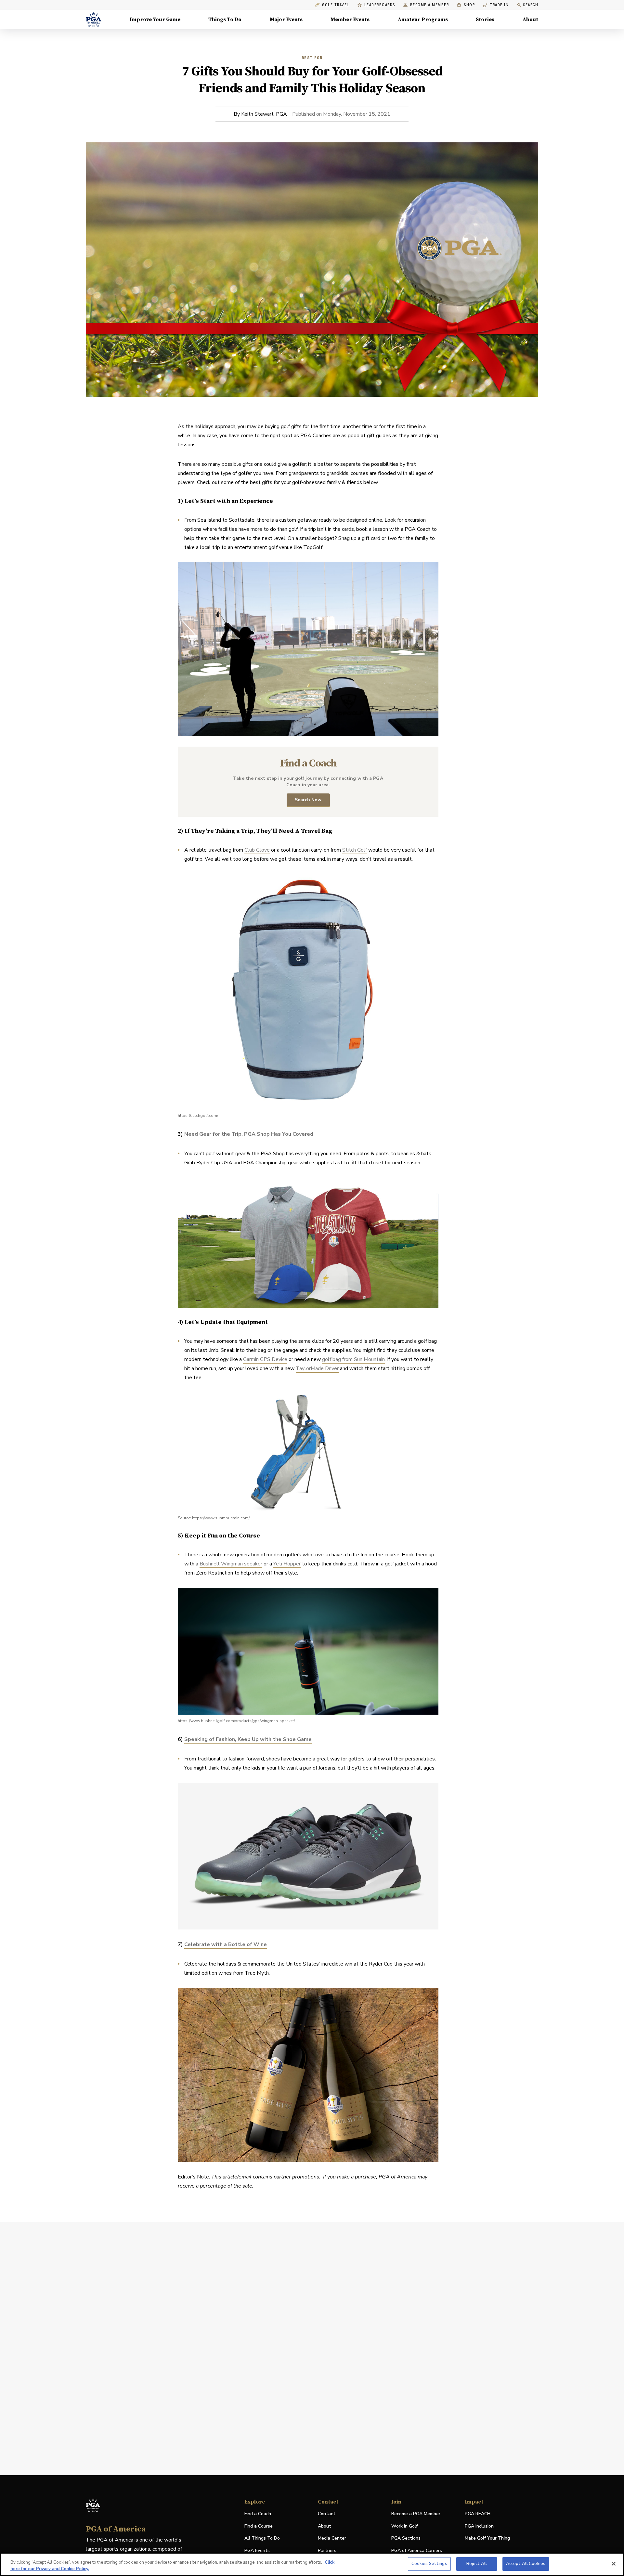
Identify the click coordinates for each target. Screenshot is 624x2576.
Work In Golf (404, 2526)
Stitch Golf (355, 850)
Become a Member (430, 5)
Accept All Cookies (526, 2564)
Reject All (477, 2564)
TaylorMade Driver (317, 1368)
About (530, 20)
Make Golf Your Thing (487, 2538)
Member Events (350, 20)
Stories (485, 20)
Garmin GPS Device (265, 1359)
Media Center (332, 2538)
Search (531, 5)
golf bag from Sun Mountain (353, 1359)
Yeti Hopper (287, 1564)
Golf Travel (336, 5)
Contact (327, 2514)
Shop (466, 5)
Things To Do (225, 20)
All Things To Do (262, 2538)
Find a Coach (258, 2514)
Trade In (496, 5)
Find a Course (259, 2526)
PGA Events (257, 2550)
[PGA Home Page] (94, 20)
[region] (312, 2564)
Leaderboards (380, 5)
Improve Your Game (155, 20)
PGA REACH (478, 2514)
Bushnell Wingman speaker (231, 1564)
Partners (327, 2550)
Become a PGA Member (416, 2514)
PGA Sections (406, 2538)
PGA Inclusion (479, 2526)
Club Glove (257, 850)
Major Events (286, 20)
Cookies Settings (429, 2564)
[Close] (614, 2564)
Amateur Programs (423, 20)
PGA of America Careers (417, 2551)
